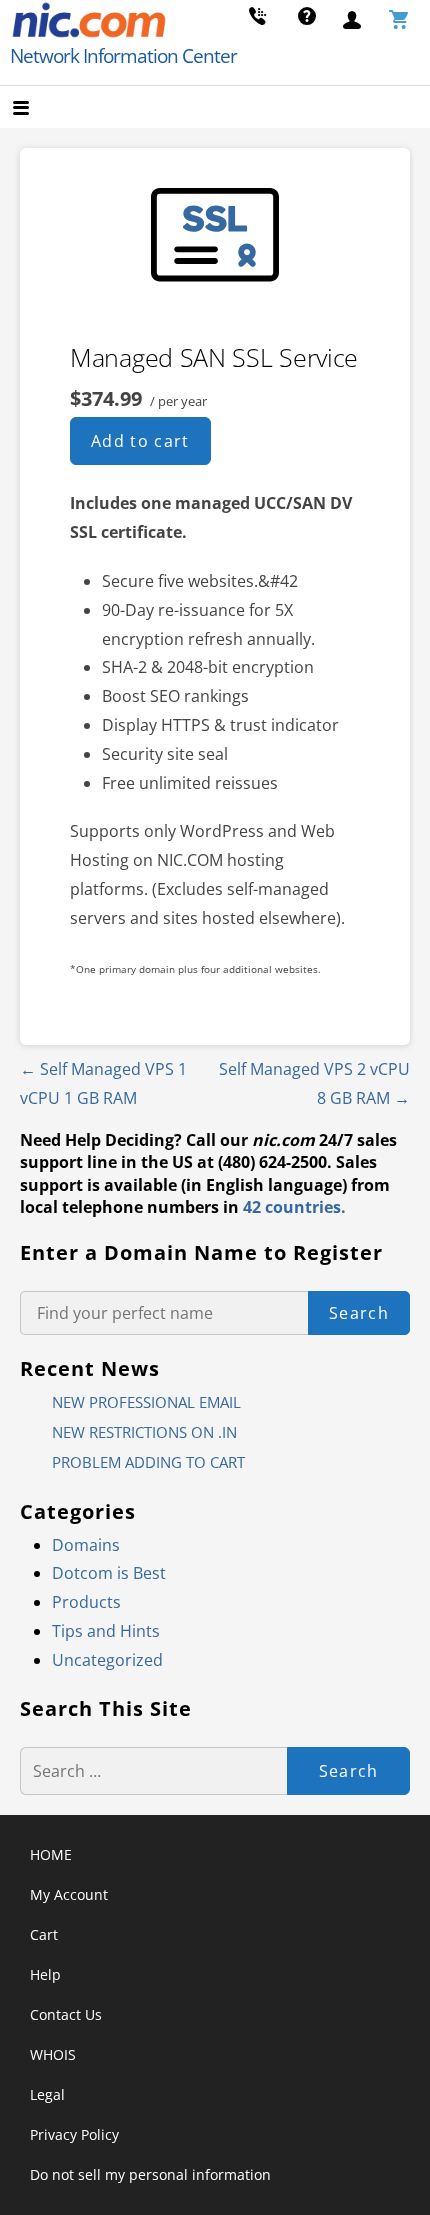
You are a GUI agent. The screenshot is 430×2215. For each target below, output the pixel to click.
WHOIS (53, 2054)
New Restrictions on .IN (144, 1432)
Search (359, 1313)
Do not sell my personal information (150, 2174)
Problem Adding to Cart (148, 1462)
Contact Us (66, 2014)
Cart (44, 1934)
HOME (51, 1854)
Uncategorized (107, 1660)
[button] (38, 109)
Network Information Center (123, 56)
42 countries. (294, 1207)
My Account (69, 1894)
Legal (47, 2094)
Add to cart (140, 441)
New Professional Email (146, 1402)
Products (86, 1602)
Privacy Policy (74, 2134)
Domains (86, 1545)
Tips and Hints (106, 1631)
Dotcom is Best (109, 1573)
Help (45, 1974)
